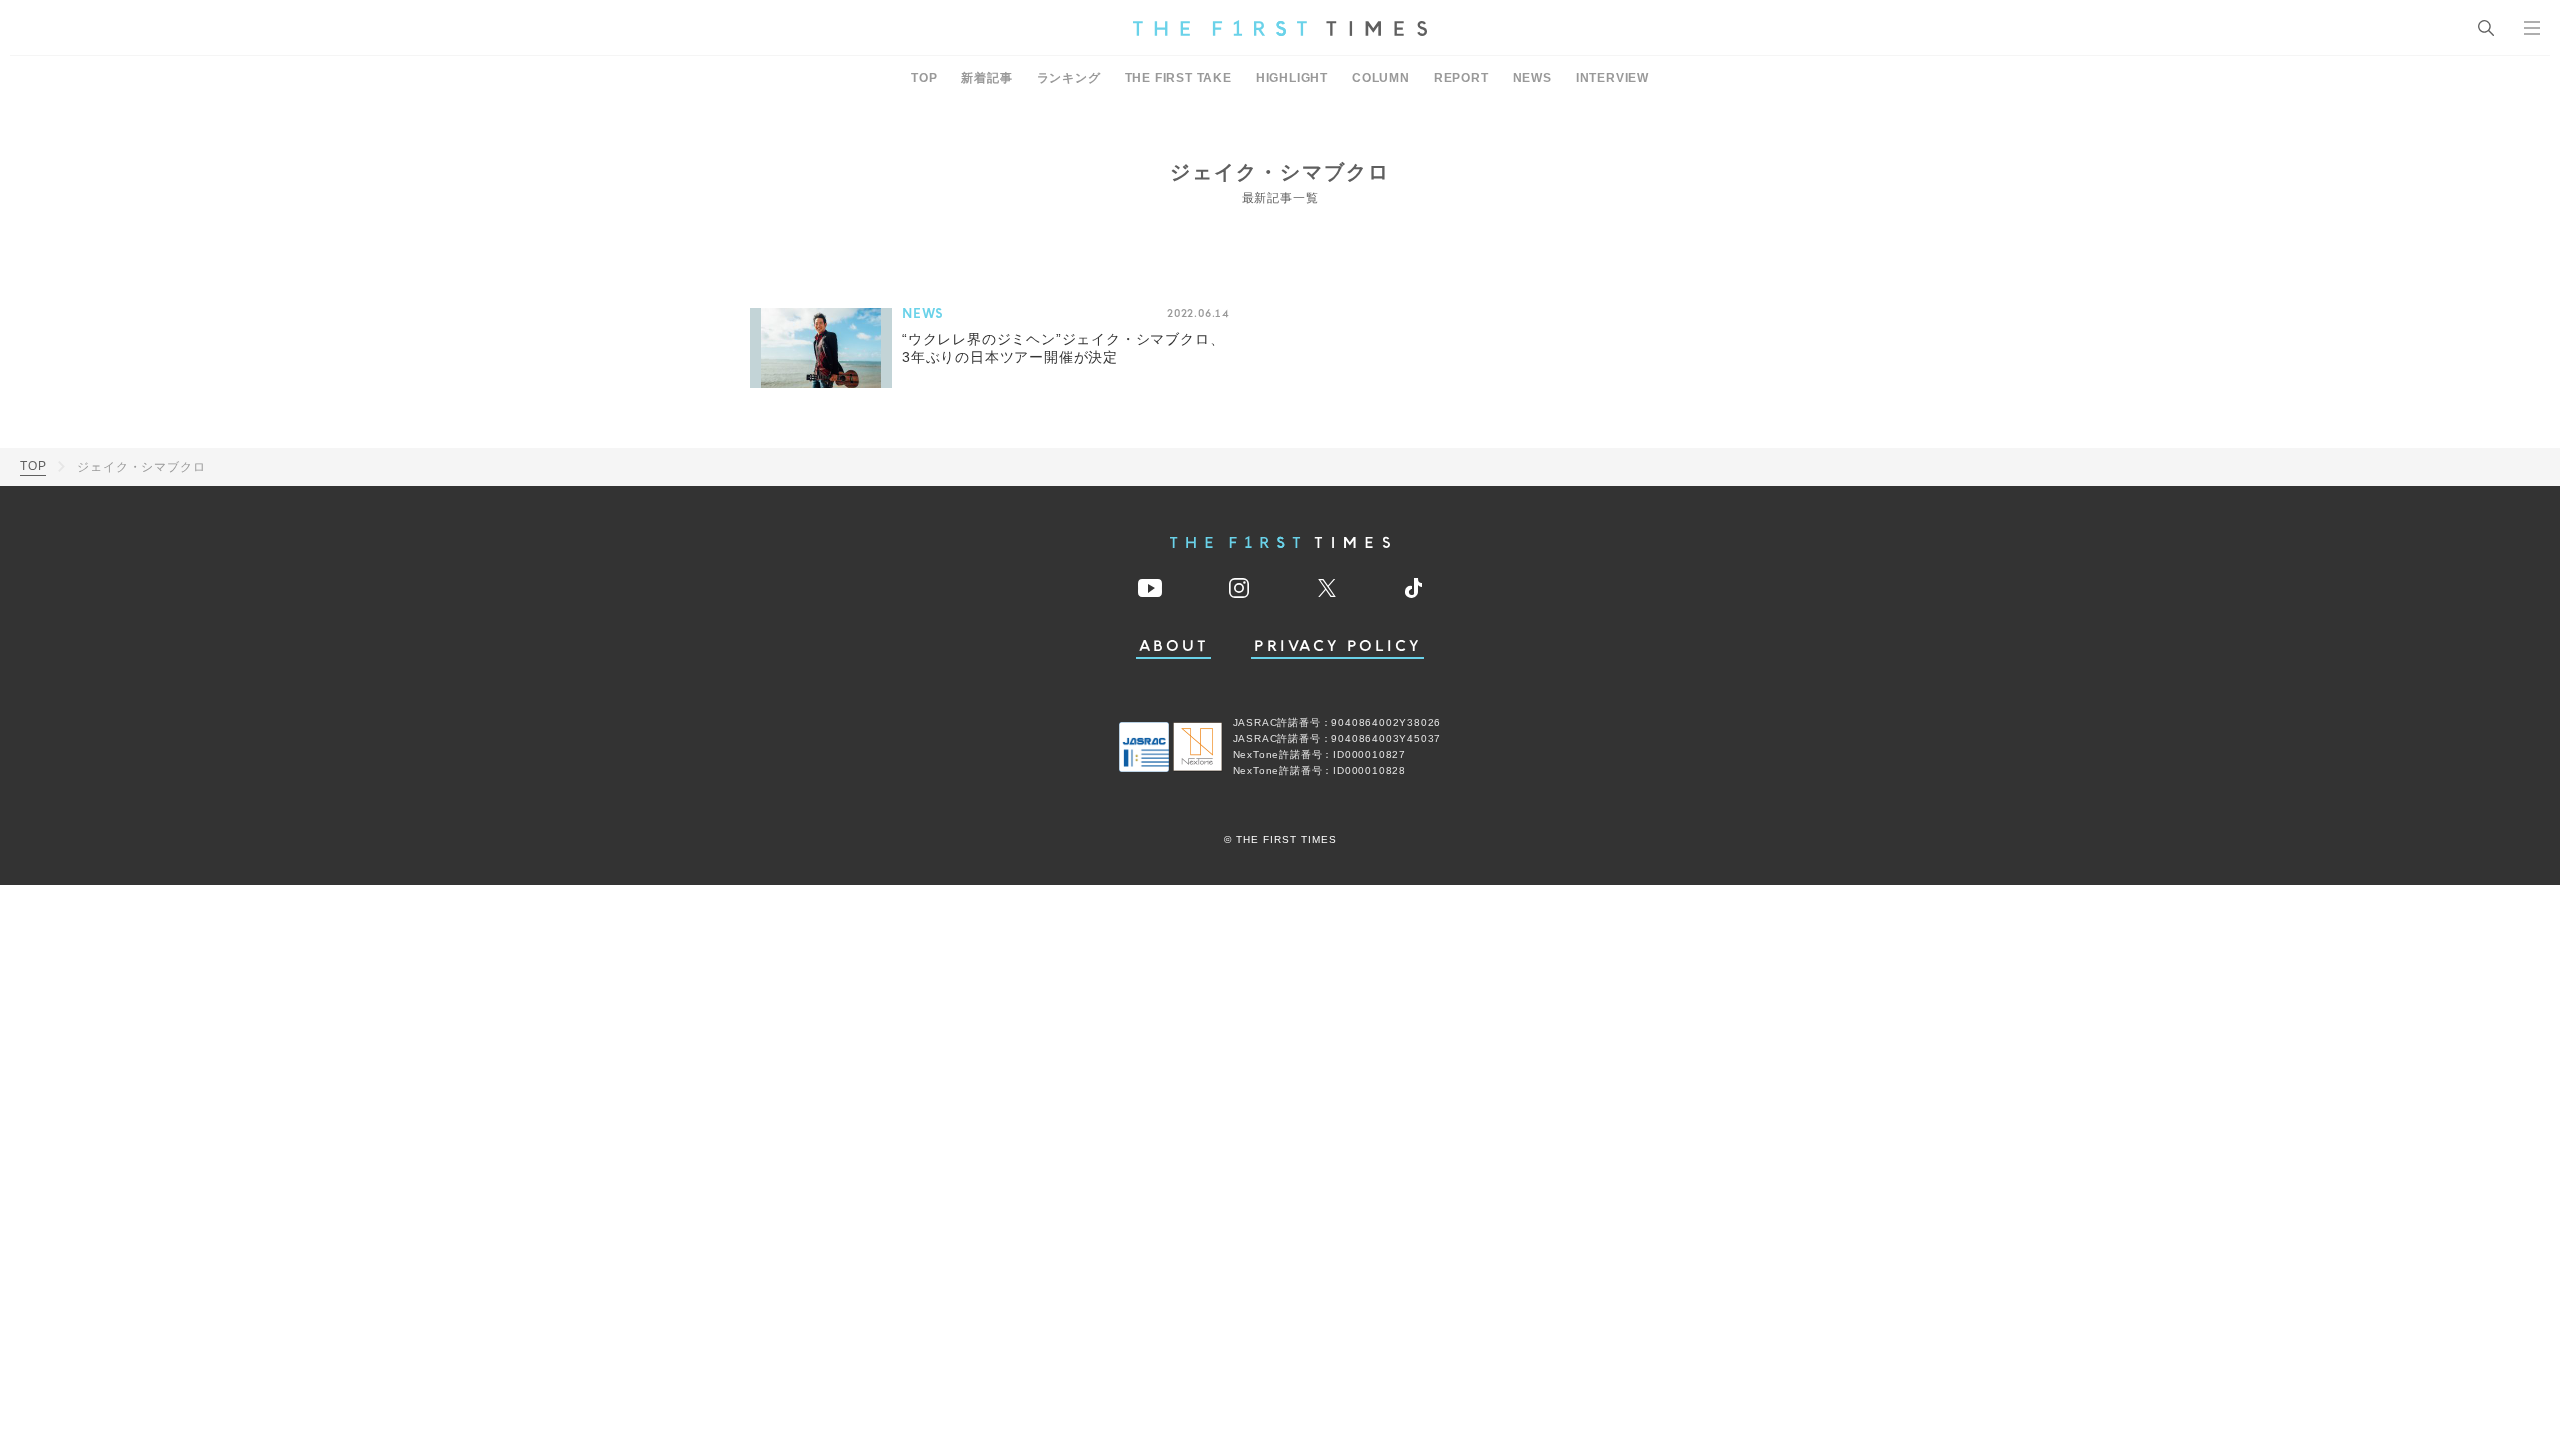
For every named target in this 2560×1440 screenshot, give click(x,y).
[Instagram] (1239, 588)
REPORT (1461, 78)
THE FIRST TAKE (1178, 78)
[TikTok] (1413, 588)
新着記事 (986, 78)
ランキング (1069, 78)
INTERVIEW (1612, 78)
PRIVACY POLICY (1337, 646)
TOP (924, 78)
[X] (1327, 588)
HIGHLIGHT (1292, 78)
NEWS (1532, 78)
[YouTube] (1150, 588)
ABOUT (1174, 646)
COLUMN (1381, 78)
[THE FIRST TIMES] (1280, 28)
